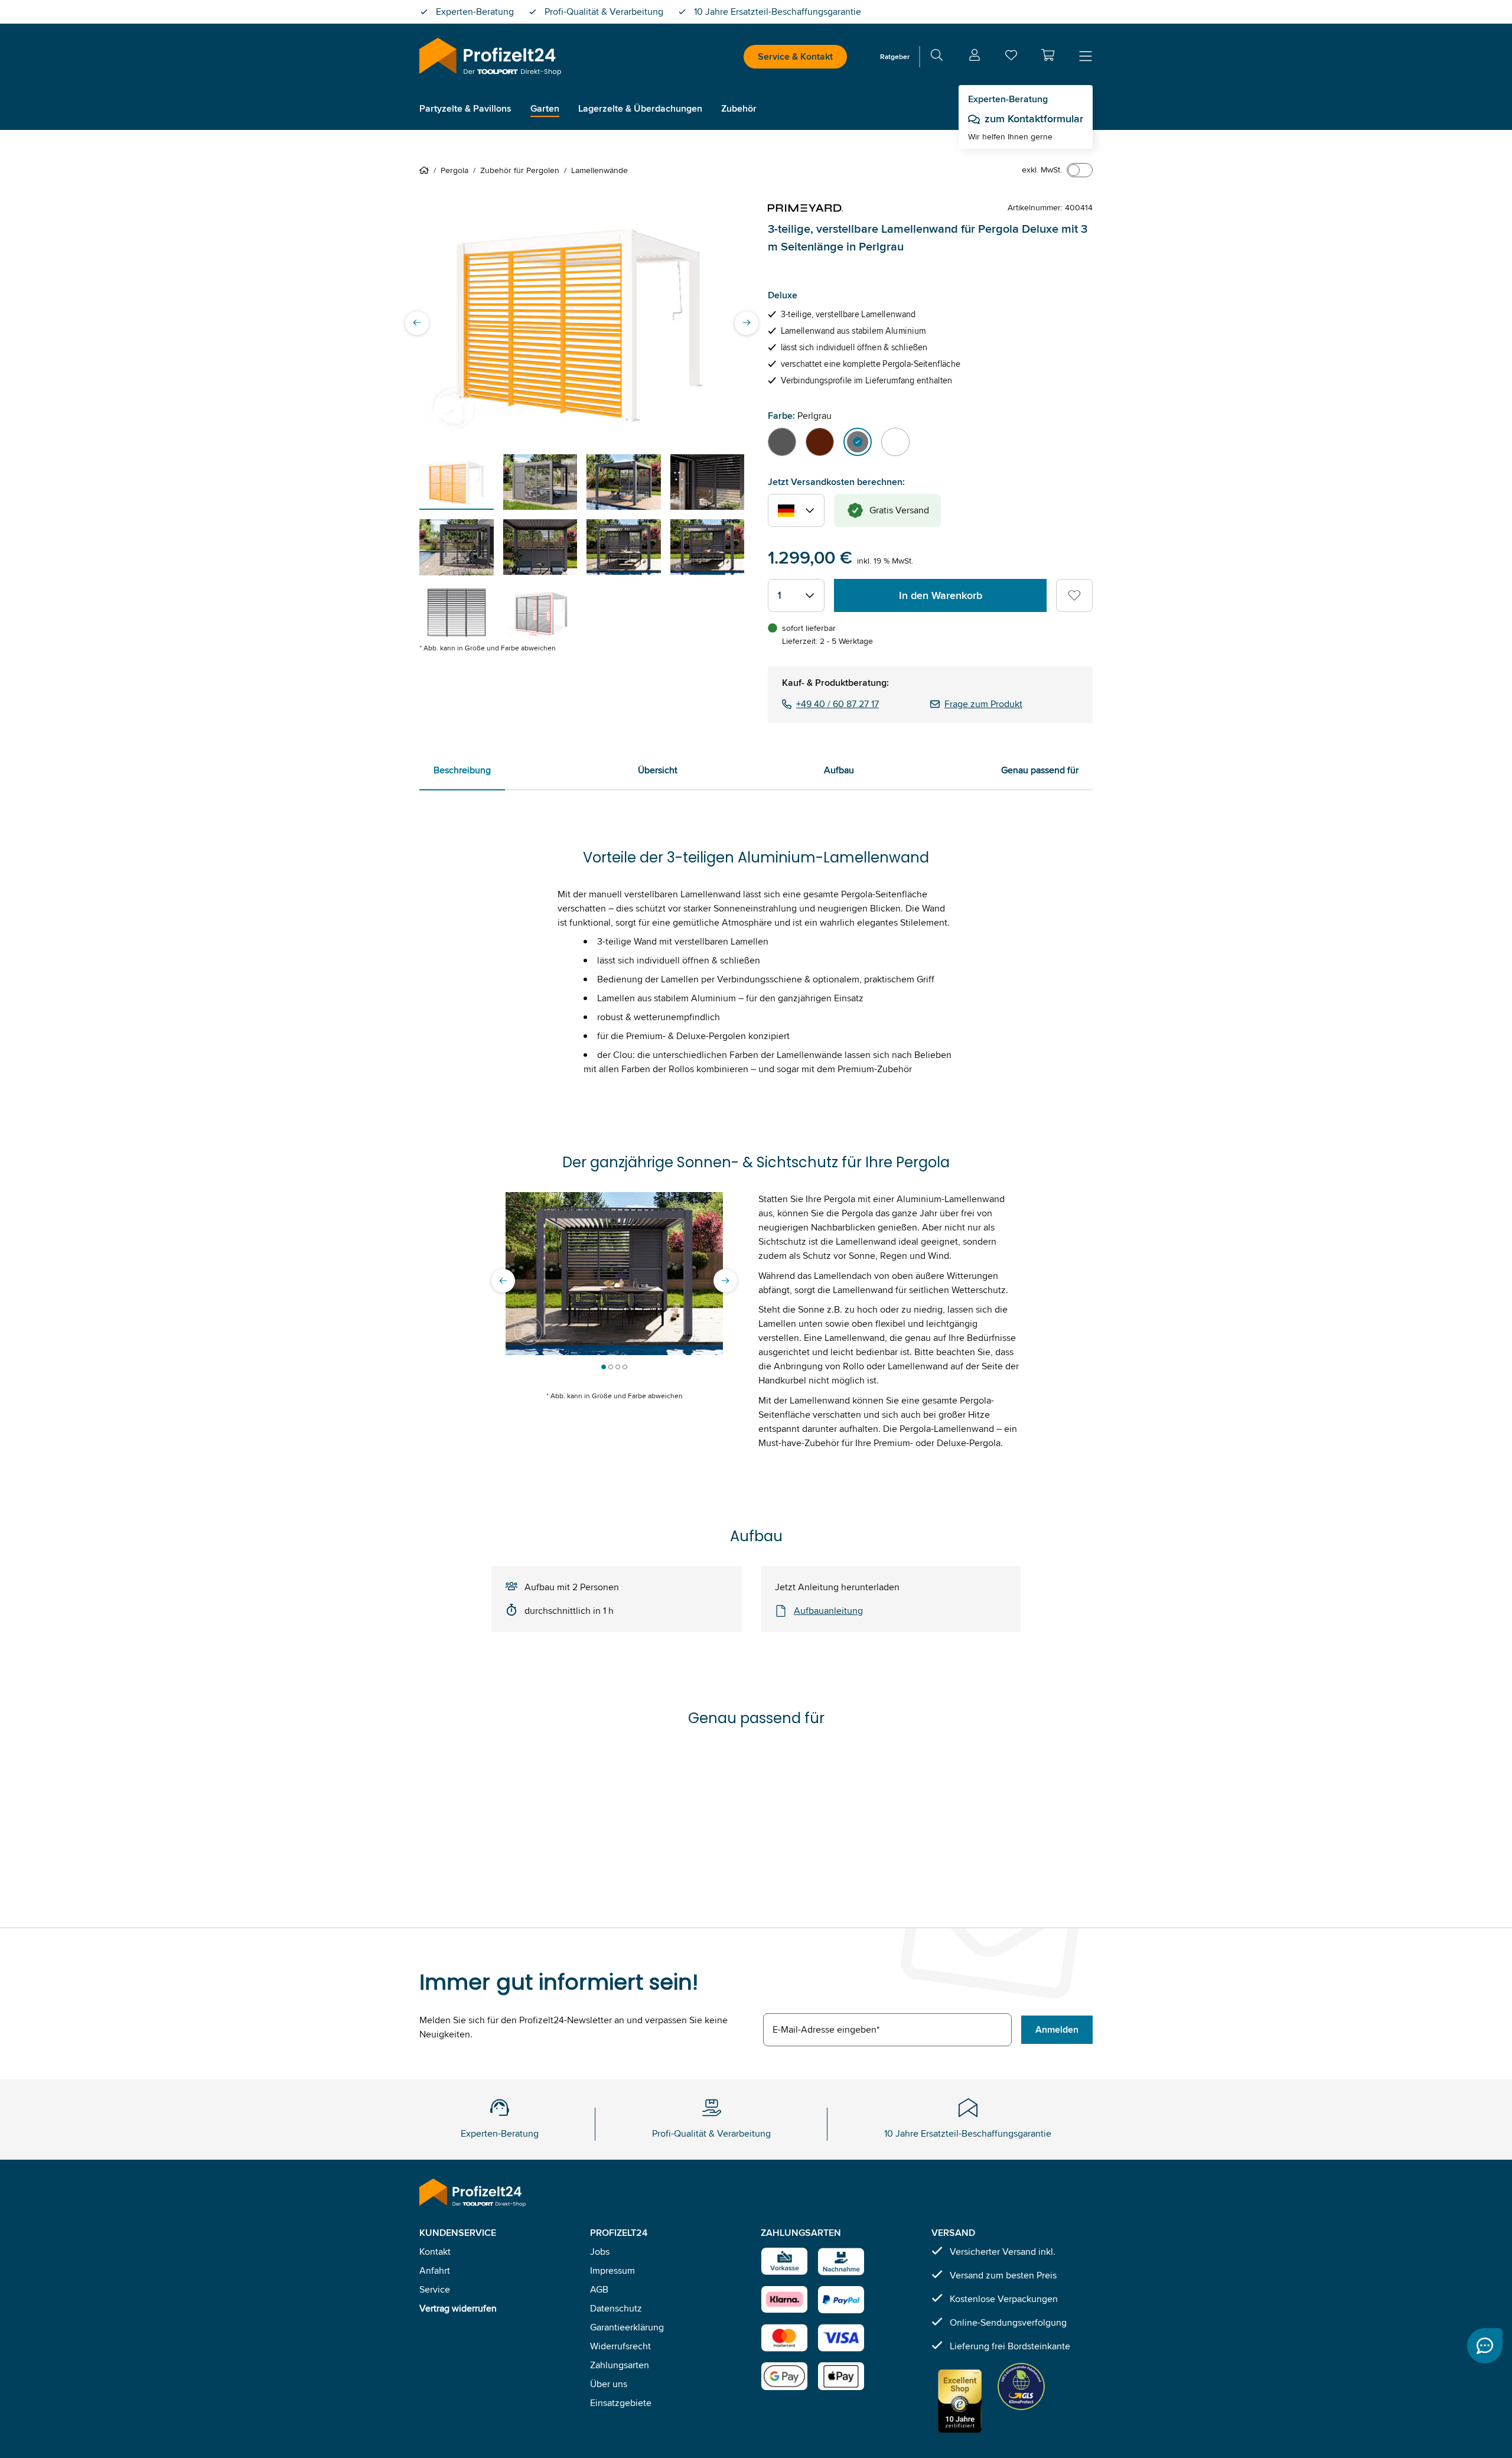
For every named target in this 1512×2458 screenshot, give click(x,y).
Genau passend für (1040, 770)
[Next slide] (747, 323)
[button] (1048, 55)
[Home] (426, 170)
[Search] (937, 57)
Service (435, 2289)
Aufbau (839, 770)
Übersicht (658, 770)
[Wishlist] (1011, 58)
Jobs (600, 2252)
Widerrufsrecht (620, 2346)
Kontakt (435, 2252)
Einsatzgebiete (621, 2403)
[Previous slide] (417, 323)
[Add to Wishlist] (1074, 595)
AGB (599, 2289)
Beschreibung (462, 770)
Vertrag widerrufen (458, 2308)
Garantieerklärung (627, 2327)
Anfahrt (435, 2270)
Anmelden (1057, 2029)
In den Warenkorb (941, 595)
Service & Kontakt (795, 56)
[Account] (975, 57)
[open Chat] (1485, 2346)
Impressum (612, 2270)
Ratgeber (895, 56)
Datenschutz (616, 2308)
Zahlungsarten (620, 2365)
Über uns (609, 2384)
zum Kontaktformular (1034, 119)
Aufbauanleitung (828, 1611)
